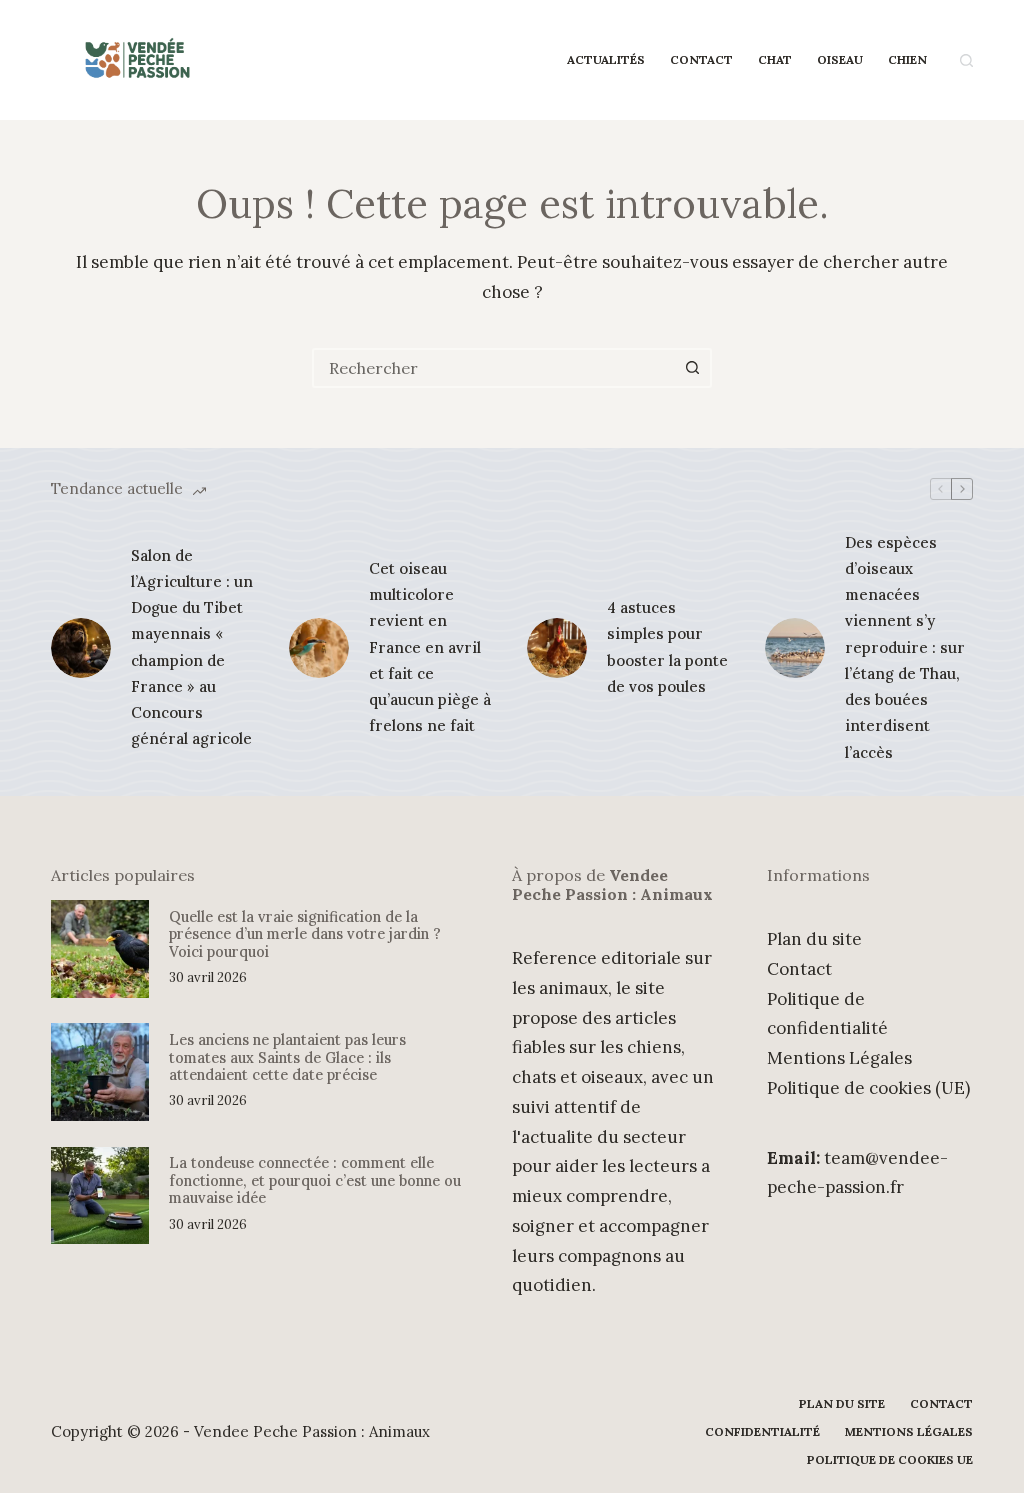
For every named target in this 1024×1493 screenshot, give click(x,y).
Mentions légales (909, 1431)
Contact (701, 59)
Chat (775, 59)
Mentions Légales (839, 1058)
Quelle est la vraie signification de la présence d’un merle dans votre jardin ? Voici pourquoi (305, 934)
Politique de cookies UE (890, 1459)
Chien (907, 59)
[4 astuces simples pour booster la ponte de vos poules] (557, 648)
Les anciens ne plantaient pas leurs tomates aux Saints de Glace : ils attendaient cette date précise (287, 1057)
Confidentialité (762, 1431)
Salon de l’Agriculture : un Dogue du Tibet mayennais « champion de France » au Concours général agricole (192, 647)
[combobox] (494, 368)
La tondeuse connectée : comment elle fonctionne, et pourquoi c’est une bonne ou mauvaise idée (315, 1180)
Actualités (606, 59)
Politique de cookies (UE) (868, 1088)
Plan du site (814, 939)
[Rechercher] (966, 60)
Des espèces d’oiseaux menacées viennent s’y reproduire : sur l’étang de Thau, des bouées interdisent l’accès (905, 647)
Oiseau (840, 59)
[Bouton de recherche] (692, 368)
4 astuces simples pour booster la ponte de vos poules (667, 647)
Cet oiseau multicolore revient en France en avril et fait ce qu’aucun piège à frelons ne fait (430, 647)
